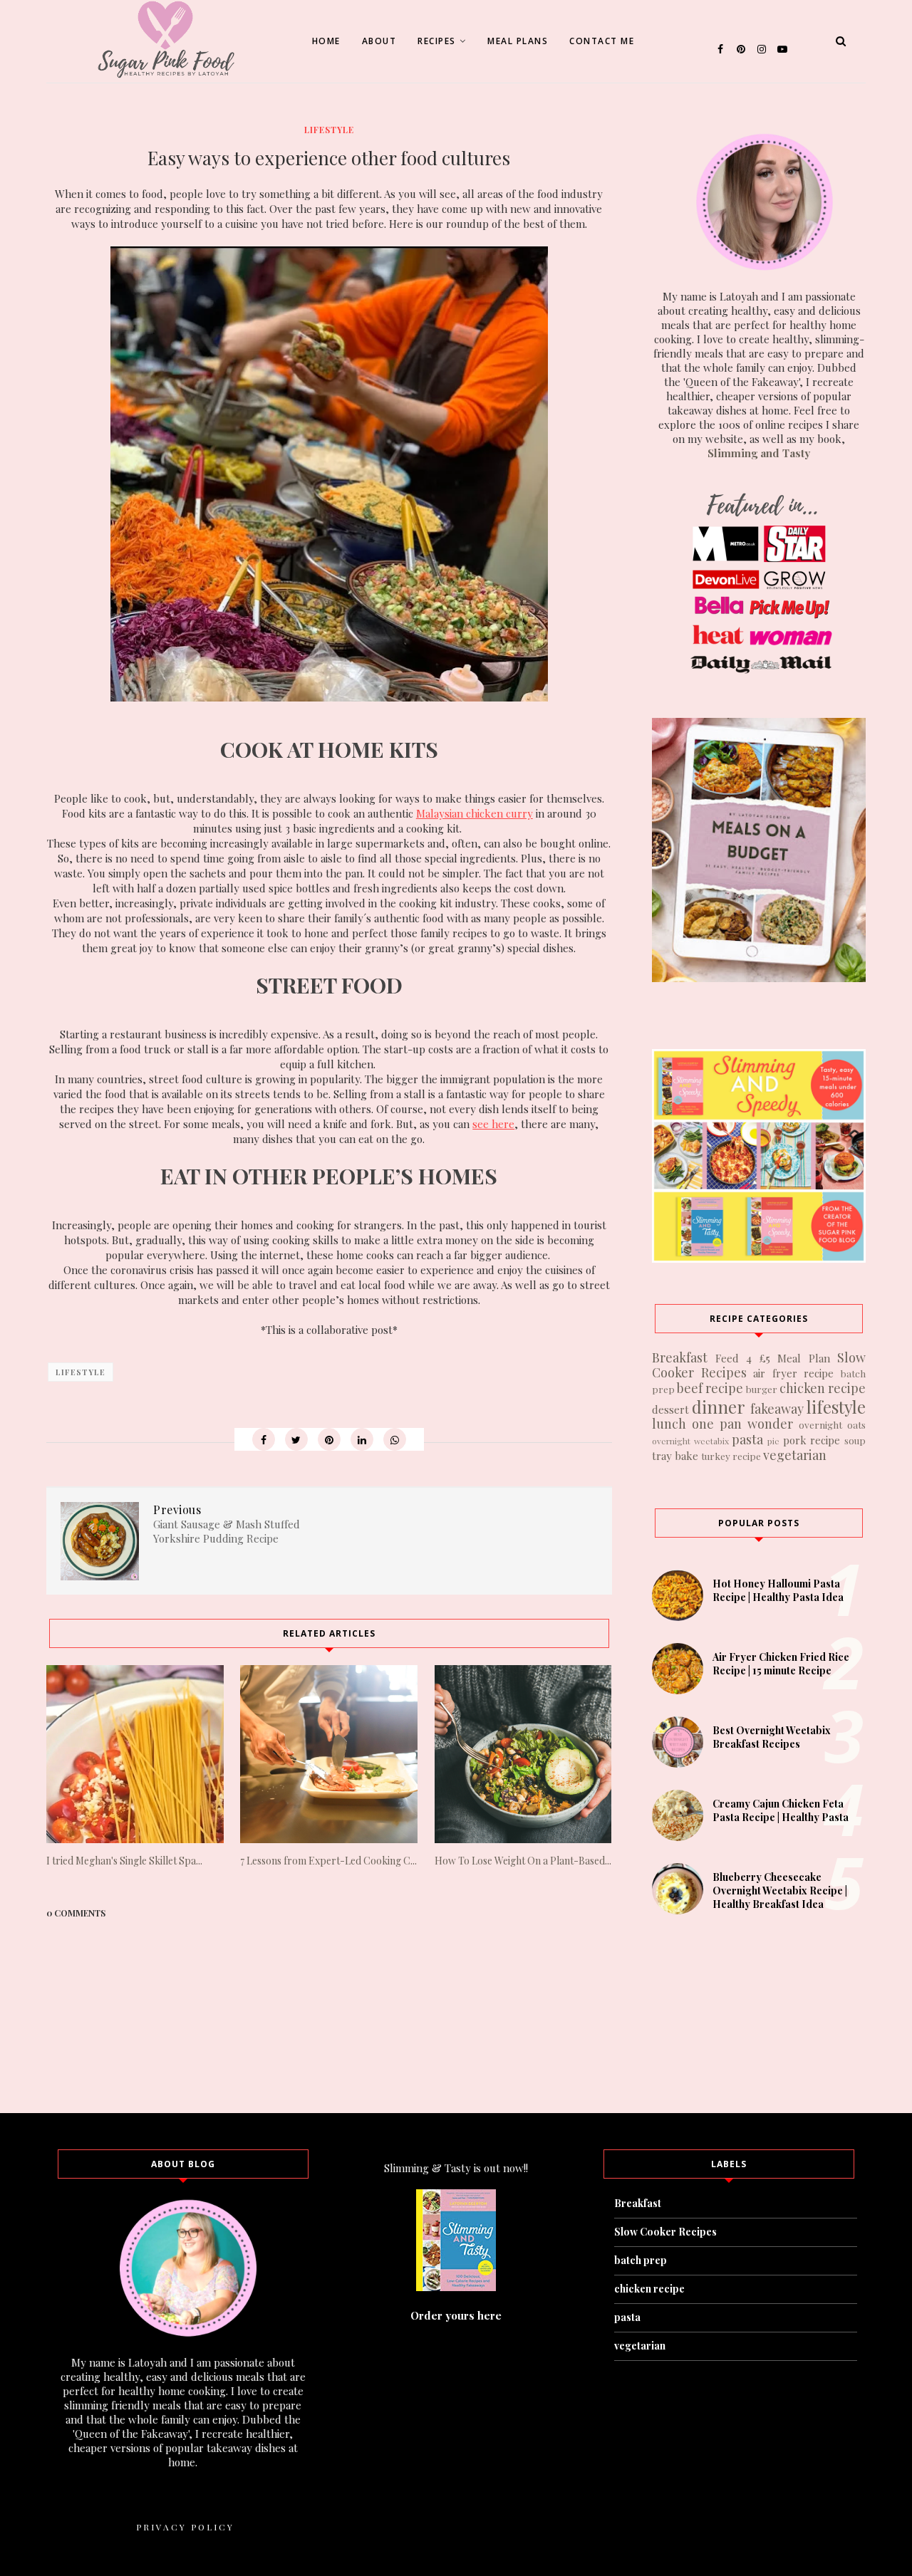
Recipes (437, 41)
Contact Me (602, 41)
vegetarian (795, 1455)
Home (326, 41)
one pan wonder (742, 1424)
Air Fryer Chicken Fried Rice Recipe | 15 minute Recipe (781, 1664)
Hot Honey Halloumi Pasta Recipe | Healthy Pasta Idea (778, 1590)
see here (493, 1124)
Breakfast (680, 1357)
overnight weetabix (690, 1441)
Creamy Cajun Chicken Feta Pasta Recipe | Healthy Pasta (781, 1810)
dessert (670, 1409)
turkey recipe (731, 1456)
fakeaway (777, 1409)
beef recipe (710, 1388)
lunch (669, 1424)
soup (855, 1440)
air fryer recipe (793, 1373)
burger (762, 1389)
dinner (719, 1407)
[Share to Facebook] (264, 1439)
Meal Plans (518, 41)
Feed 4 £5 (743, 1358)
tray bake (675, 1456)
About (379, 41)
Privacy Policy (185, 2527)
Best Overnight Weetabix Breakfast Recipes (772, 1737)
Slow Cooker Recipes (665, 2232)
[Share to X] (296, 1439)
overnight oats (832, 1424)
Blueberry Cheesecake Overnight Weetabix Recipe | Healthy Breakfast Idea (780, 1891)
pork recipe (812, 1440)
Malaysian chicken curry (475, 813)
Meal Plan (804, 1358)
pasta (747, 1439)
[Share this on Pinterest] (329, 1439)
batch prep (641, 2260)
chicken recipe (823, 1388)
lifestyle (329, 130)
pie (773, 1441)
